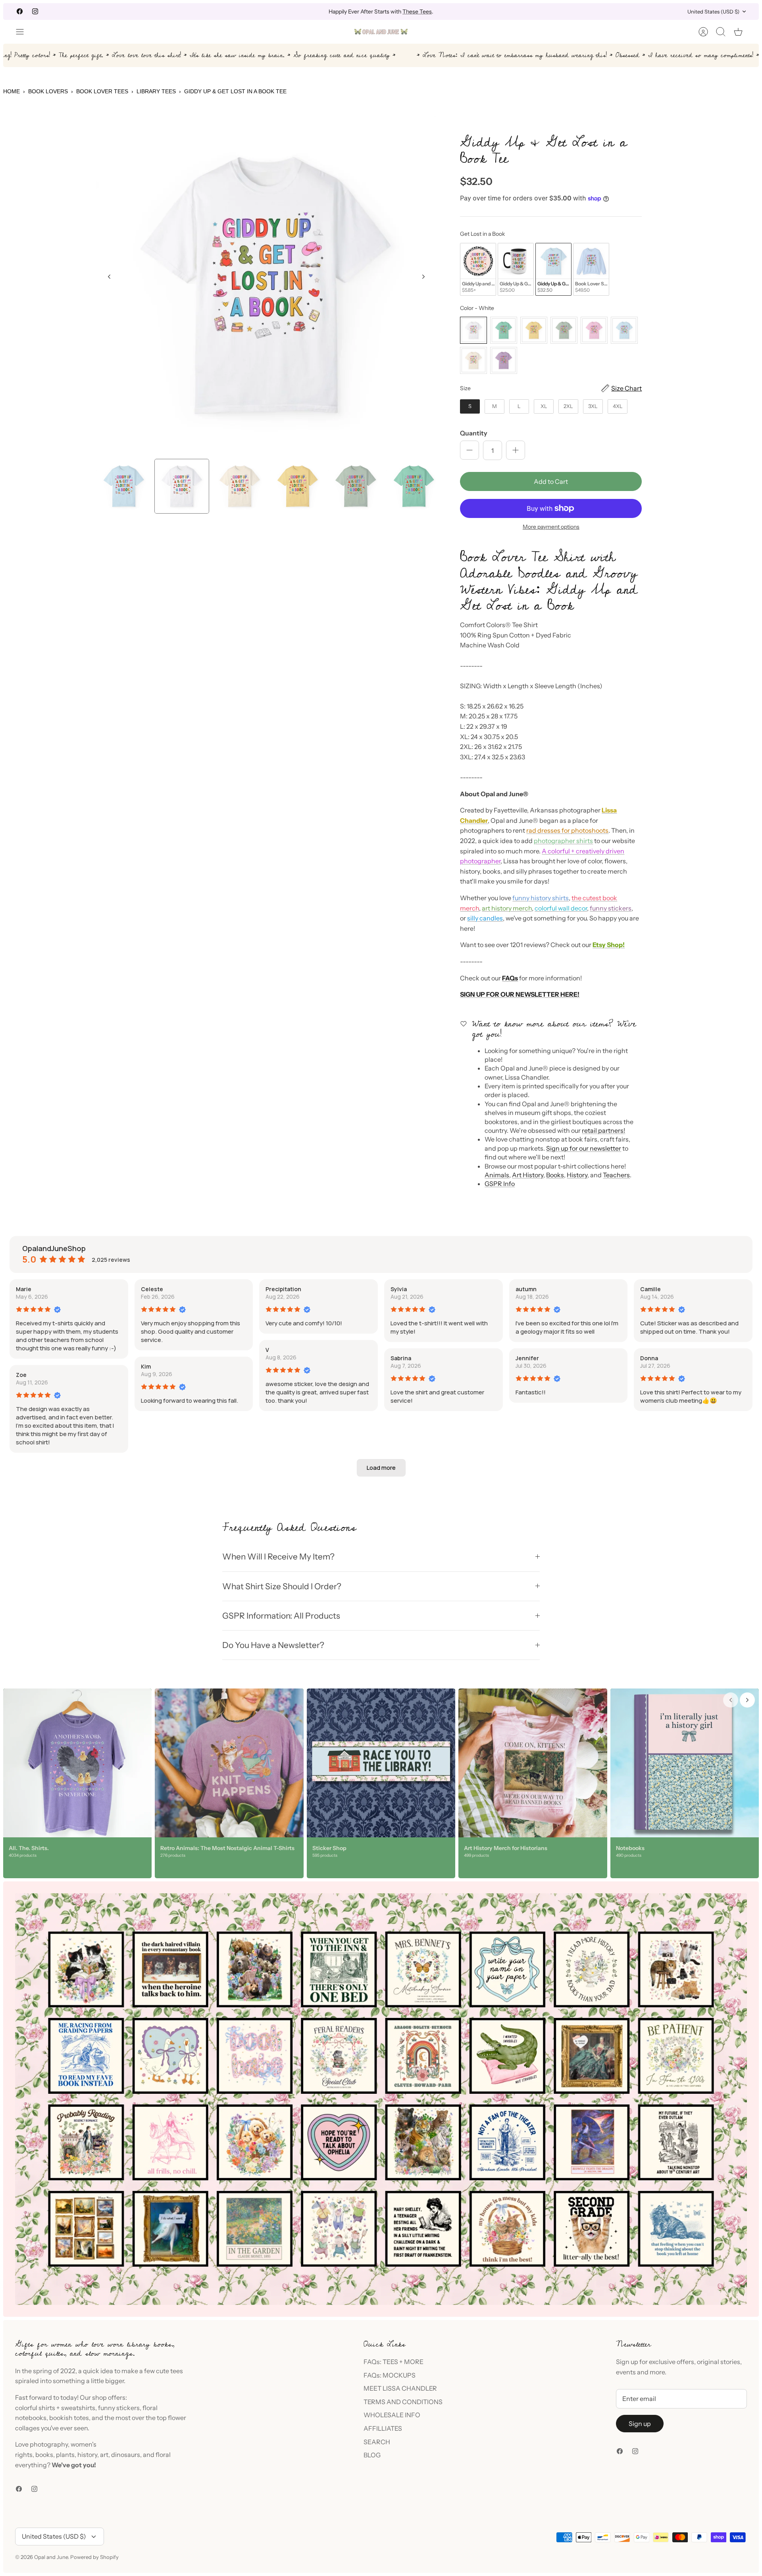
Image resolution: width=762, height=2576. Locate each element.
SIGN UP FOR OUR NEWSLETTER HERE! (520, 994)
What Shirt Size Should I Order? (282, 1586)
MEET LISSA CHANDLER (400, 2388)
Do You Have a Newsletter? (273, 1645)
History (577, 1175)
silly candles (485, 918)
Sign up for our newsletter (584, 1148)
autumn (526, 1289)
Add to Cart (551, 481)
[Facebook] (20, 11)
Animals (497, 1175)
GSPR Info (500, 1184)
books (44, 2455)
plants (65, 2455)
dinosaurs (126, 2455)
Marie (24, 1289)
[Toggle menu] (24, 32)
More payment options (551, 527)
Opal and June (51, 2557)
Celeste (152, 1289)
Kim (146, 1366)
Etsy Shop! (609, 945)
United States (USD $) (713, 12)
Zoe (21, 1375)
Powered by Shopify (94, 2557)
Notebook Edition (415, 13)
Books (555, 1175)
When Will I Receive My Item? (278, 1557)
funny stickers (611, 908)
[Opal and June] (381, 32)
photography (49, 2444)
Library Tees (156, 91)
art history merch (507, 908)
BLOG (372, 2455)
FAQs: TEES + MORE (394, 2362)
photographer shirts (563, 841)
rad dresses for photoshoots (567, 830)
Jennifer (527, 1358)
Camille (650, 1289)
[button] (381, 1468)
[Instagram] (35, 11)
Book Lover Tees (102, 91)
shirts (47, 2408)
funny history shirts (541, 898)
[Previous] (260, 12)
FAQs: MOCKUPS (390, 2375)
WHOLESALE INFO (392, 2415)
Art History (528, 1175)
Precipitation (283, 1289)
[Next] (502, 12)
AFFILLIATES (383, 2428)
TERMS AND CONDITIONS (403, 2402)
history (87, 2455)
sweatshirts (78, 2408)
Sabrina (401, 1358)
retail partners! (603, 1130)
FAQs (510, 978)
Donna (649, 1358)
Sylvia (399, 1289)
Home (12, 91)
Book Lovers (48, 91)
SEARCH (377, 2442)
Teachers (616, 1175)
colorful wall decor (561, 908)
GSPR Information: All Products (281, 1616)
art (104, 2455)
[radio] (478, 269)
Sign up (640, 2424)
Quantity (474, 433)
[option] (267, 286)
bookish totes (69, 2418)
